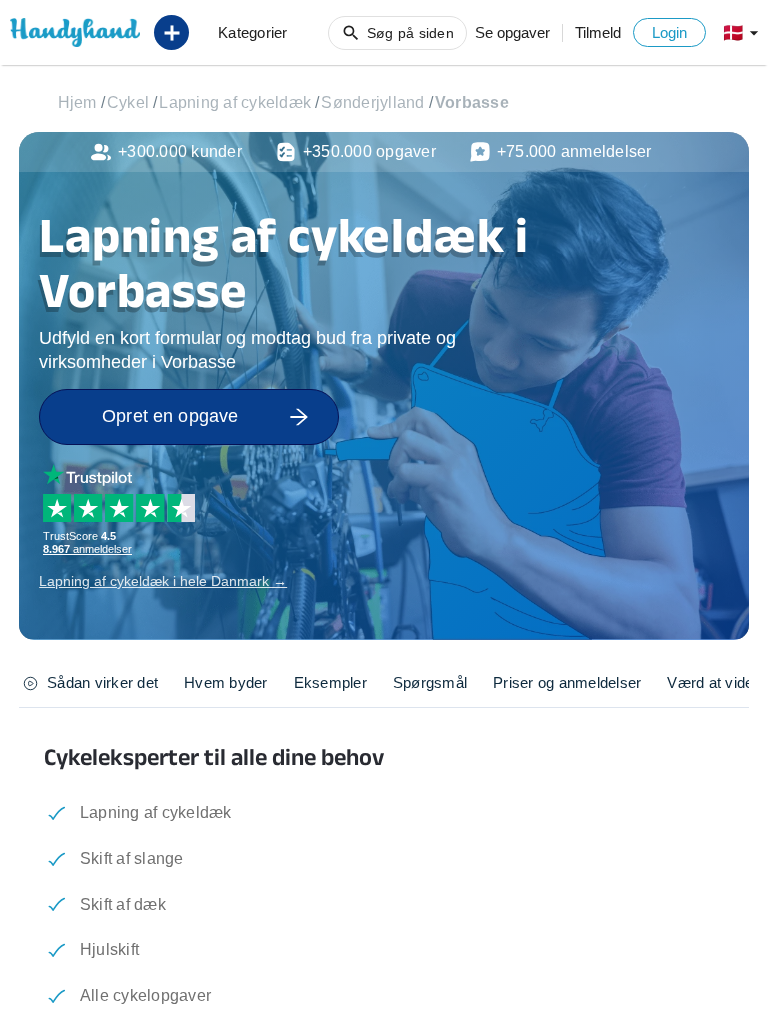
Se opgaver (512, 32)
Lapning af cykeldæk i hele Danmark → (163, 581)
